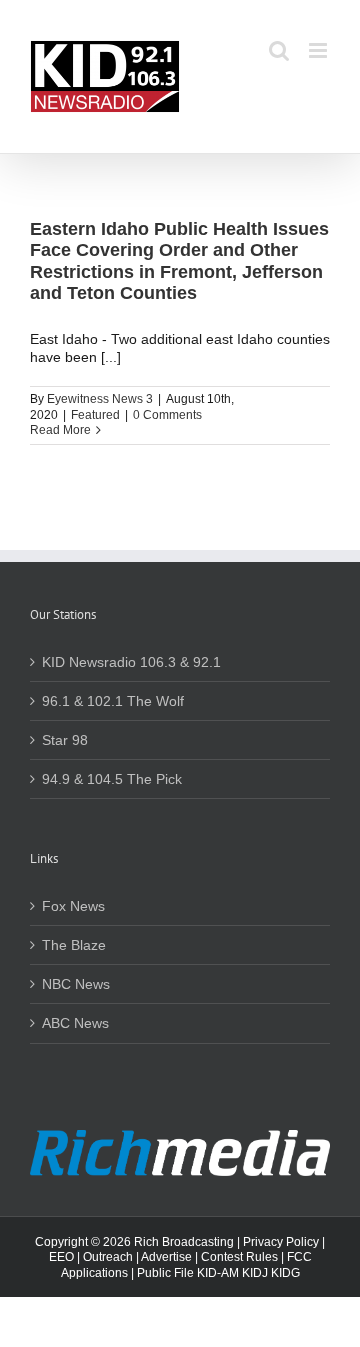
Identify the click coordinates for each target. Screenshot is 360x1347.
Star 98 (65, 740)
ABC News (75, 1023)
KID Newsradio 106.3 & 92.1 (131, 662)
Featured (95, 415)
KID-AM (218, 1273)
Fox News (73, 906)
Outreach (108, 1257)
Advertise (166, 1257)
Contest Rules (239, 1257)
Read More (60, 430)
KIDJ (255, 1273)
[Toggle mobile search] (279, 50)
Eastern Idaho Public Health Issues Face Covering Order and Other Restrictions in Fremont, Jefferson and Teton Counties (179, 261)
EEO (61, 1257)
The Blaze (74, 945)
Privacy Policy (281, 1242)
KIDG (285, 1273)
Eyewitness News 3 (100, 399)
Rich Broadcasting (184, 1242)
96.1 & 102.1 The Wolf (113, 701)
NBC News (76, 984)
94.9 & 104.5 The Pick (112, 779)
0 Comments (167, 415)
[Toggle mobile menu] (319, 50)
